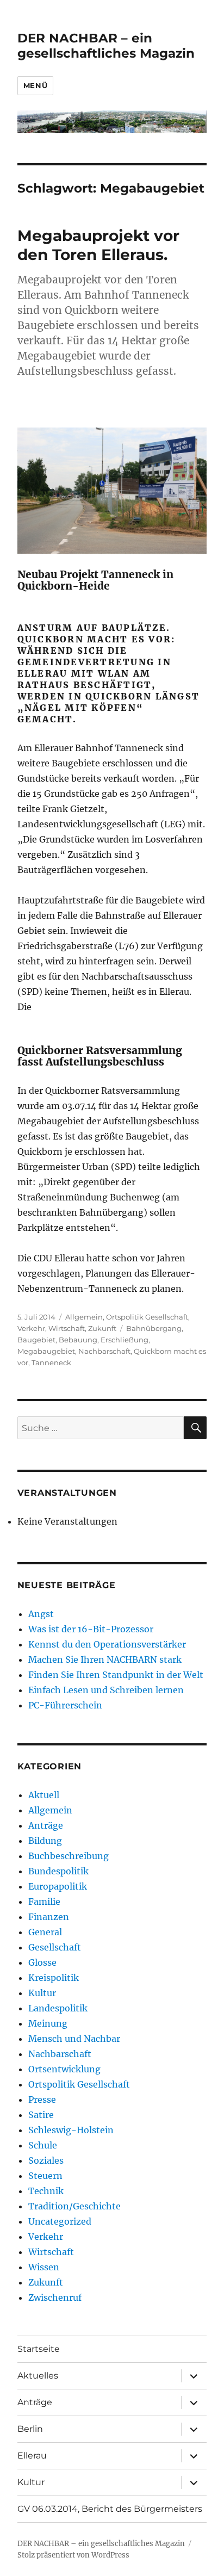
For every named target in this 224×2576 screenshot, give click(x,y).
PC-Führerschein (65, 1705)
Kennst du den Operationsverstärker (107, 1644)
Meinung (48, 2023)
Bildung (45, 1841)
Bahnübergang (154, 1328)
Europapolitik (58, 1886)
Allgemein (84, 1317)
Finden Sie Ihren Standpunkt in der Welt (116, 1675)
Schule (43, 2145)
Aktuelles (38, 2376)
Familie (44, 1902)
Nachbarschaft (104, 1351)
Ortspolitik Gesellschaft (147, 1317)
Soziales (46, 2160)
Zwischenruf (55, 2298)
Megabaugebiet (46, 1351)
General (45, 1932)
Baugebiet (36, 1340)
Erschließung (125, 1340)
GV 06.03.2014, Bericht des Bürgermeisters (110, 2509)
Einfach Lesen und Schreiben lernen (106, 1690)
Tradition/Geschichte (74, 2206)
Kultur (42, 1993)
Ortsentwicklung (64, 2069)
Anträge (46, 1825)
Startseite (39, 2349)
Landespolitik (58, 2008)
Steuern (45, 2176)
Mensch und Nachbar (74, 2039)
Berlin (30, 2429)
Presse (42, 2100)
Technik (46, 2191)
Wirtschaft (67, 1328)
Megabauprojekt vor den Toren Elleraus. (98, 245)
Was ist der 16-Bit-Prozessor (91, 1629)
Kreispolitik (54, 1978)
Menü (35, 85)
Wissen (44, 2267)
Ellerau (32, 2456)
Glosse (42, 1962)
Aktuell (44, 1795)
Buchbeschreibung (69, 1856)
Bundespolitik (58, 1871)
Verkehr (31, 1328)
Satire (41, 2115)
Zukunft (102, 1328)
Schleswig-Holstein (71, 2130)
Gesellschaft (55, 1947)
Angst (41, 1614)
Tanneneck (51, 1363)
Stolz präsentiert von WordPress (73, 2555)
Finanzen (49, 1917)
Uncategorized (60, 2221)
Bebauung (78, 1340)
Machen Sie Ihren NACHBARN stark (105, 1659)
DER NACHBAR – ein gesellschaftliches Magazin (106, 46)
